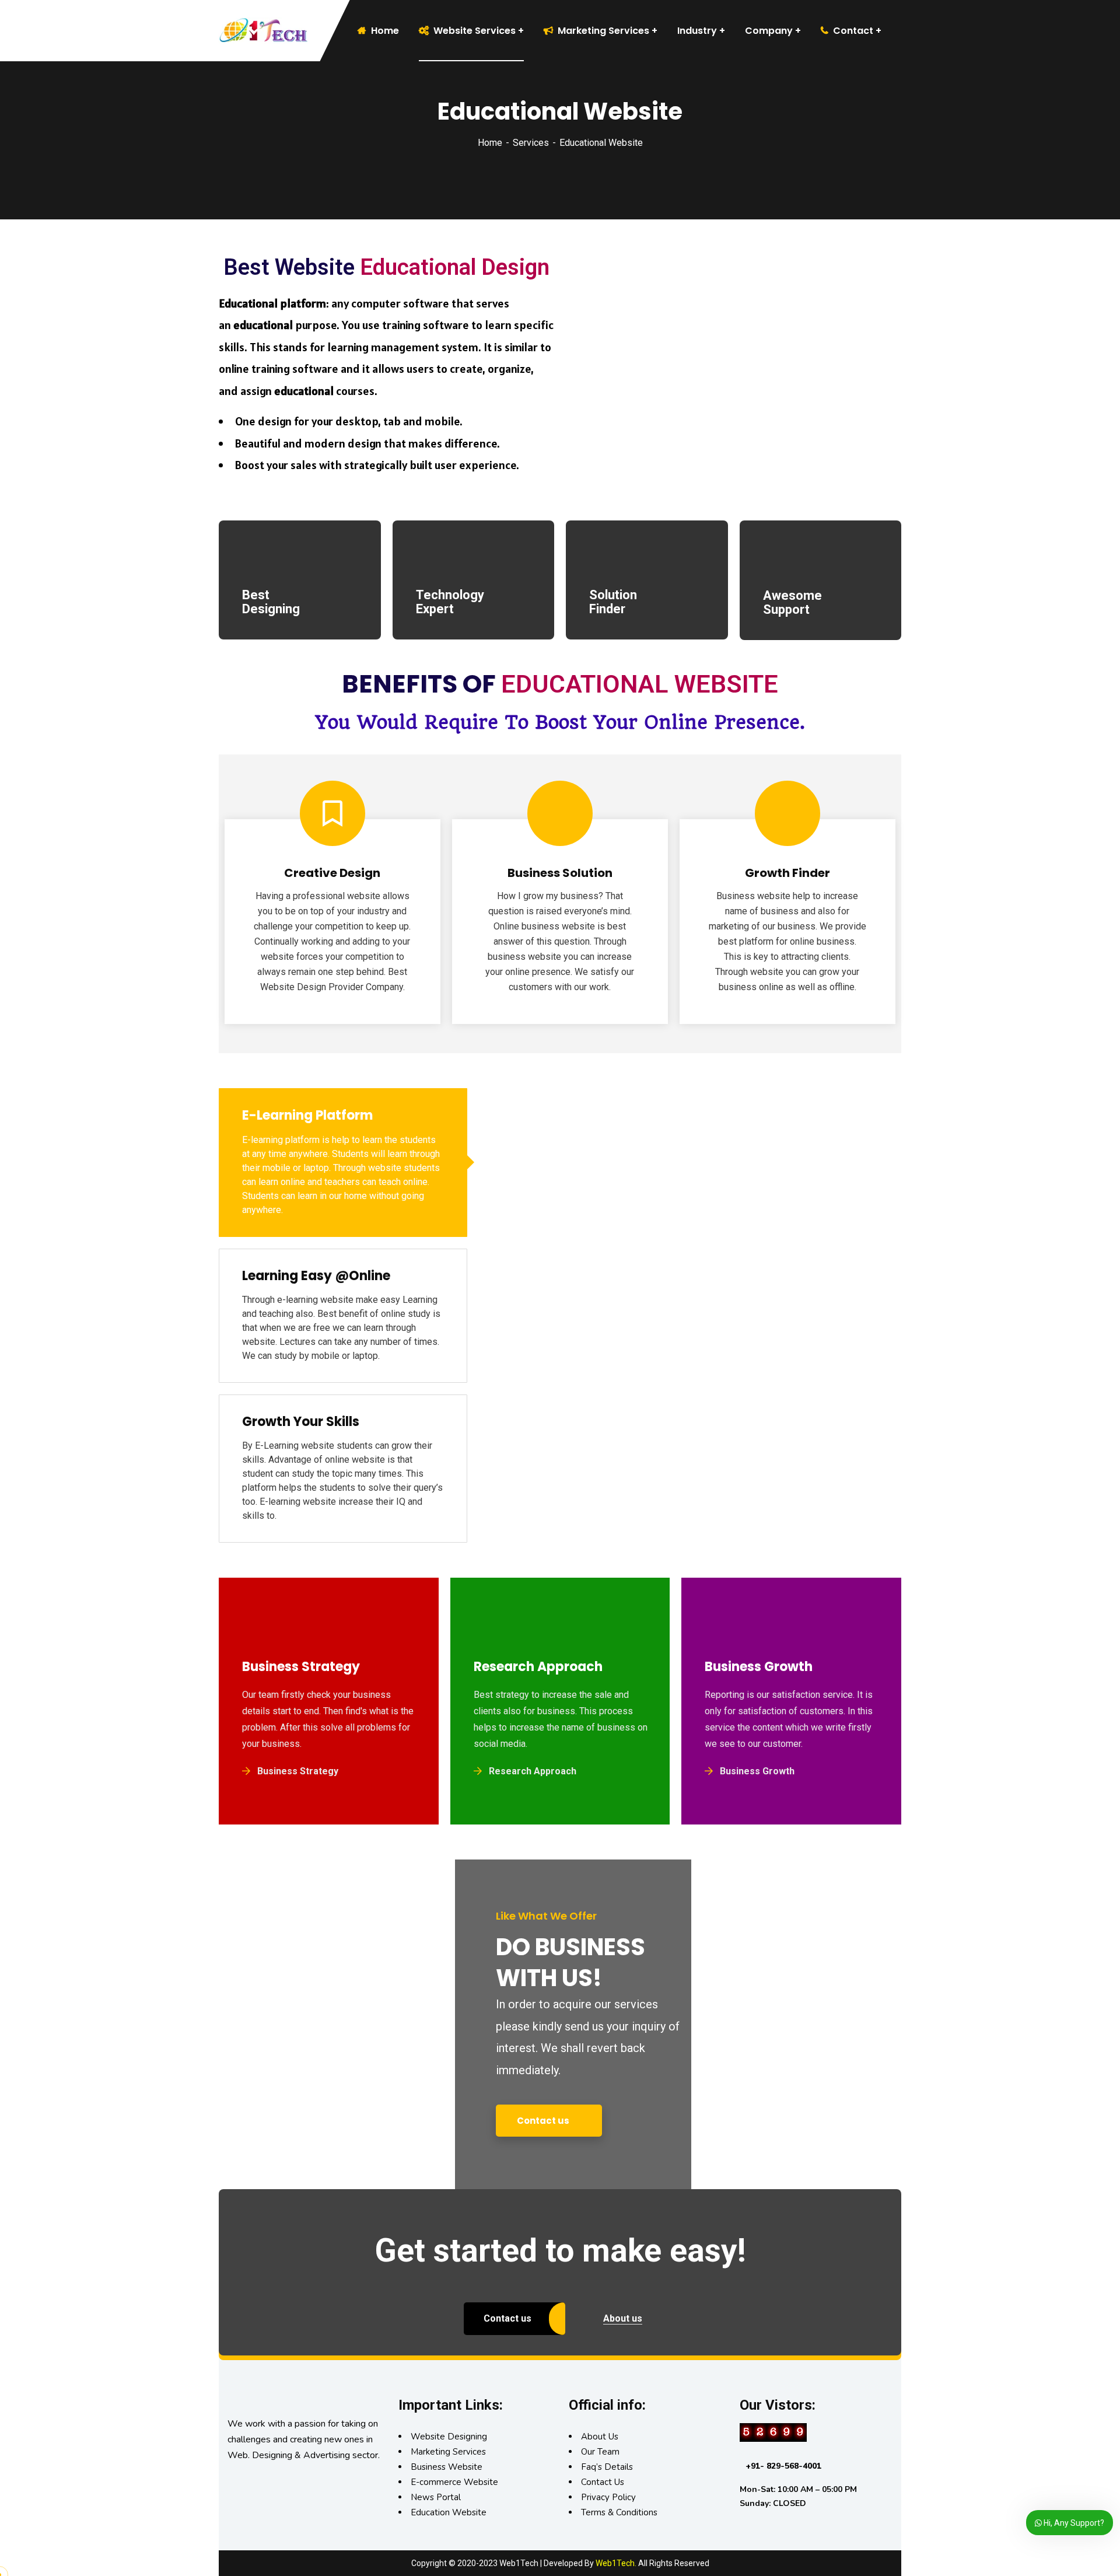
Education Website (449, 2512)
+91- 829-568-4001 (783, 2466)
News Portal (436, 2497)
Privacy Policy (608, 2497)
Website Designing (449, 2437)
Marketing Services (603, 31)
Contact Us (603, 2482)
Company (769, 31)
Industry (697, 31)
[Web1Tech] (245, 31)
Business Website (447, 2467)
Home (490, 143)
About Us (600, 2437)
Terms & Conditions (619, 2512)
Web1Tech (615, 2563)
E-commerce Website (454, 2482)
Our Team (600, 2452)
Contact (853, 31)
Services (531, 143)
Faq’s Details (607, 2467)
